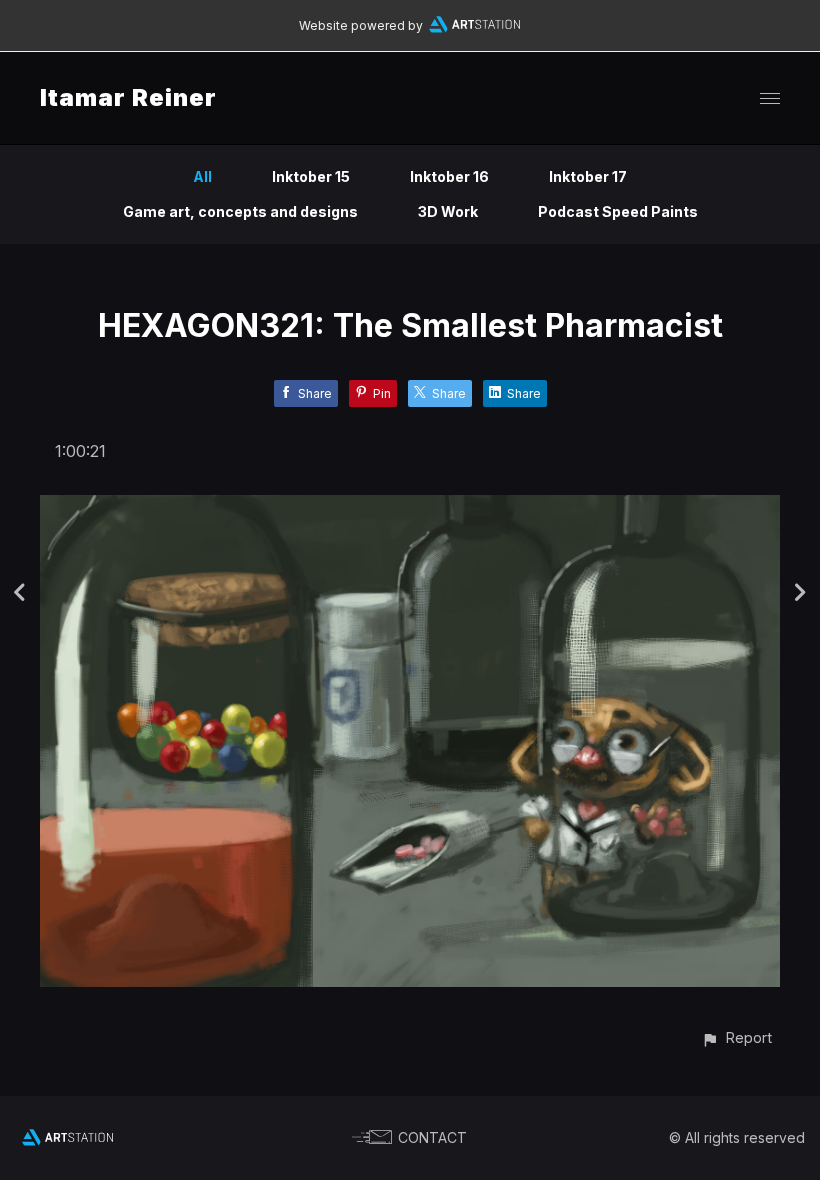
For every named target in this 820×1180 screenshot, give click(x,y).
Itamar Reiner (128, 97)
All (202, 176)
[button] (736, 1037)
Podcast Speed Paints (618, 211)
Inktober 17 (588, 176)
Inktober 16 (449, 176)
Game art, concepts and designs (240, 211)
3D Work (448, 211)
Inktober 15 (311, 176)
